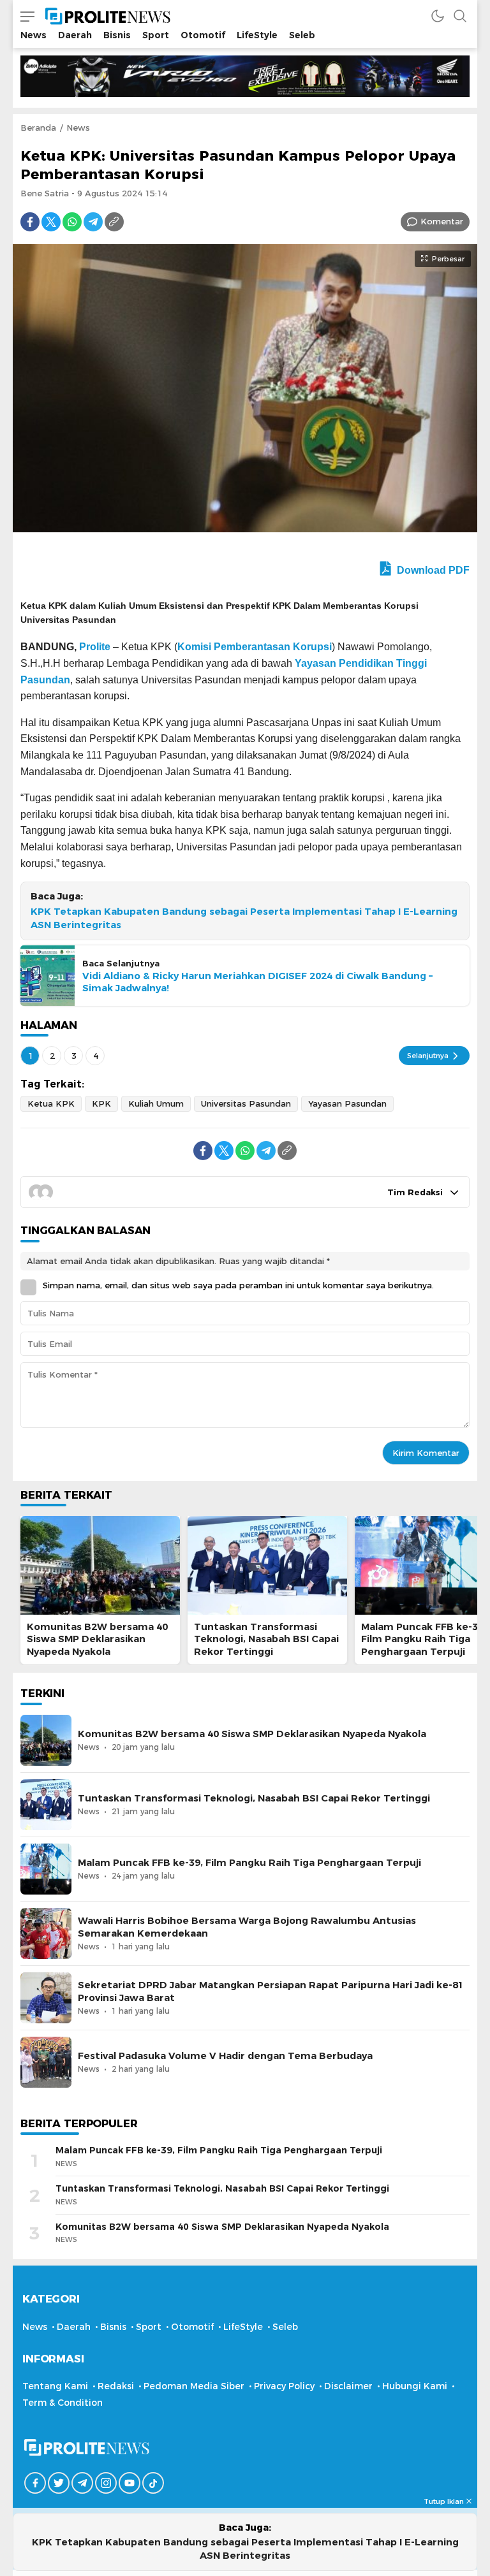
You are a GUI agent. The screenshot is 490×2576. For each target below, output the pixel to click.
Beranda (38, 127)
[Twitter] (51, 222)
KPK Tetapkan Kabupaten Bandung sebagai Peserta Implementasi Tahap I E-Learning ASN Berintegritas (244, 918)
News (78, 127)
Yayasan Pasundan (347, 1103)
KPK (101, 1103)
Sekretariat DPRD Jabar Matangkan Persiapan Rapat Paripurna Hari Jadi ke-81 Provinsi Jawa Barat (271, 1991)
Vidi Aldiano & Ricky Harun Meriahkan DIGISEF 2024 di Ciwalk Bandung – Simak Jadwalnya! (257, 982)
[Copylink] (114, 222)
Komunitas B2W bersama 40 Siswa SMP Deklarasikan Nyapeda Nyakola (97, 1639)
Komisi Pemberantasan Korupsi (255, 647)
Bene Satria (45, 193)
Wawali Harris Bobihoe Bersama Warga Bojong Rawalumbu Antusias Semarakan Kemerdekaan (247, 1927)
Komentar (442, 221)
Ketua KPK (51, 1103)
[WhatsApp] (72, 222)
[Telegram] (93, 222)
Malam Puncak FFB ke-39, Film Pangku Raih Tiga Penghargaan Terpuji (424, 1639)
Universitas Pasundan (246, 1103)
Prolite (95, 647)
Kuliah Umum (156, 1103)
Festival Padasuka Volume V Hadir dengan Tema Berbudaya (225, 2056)
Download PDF (432, 570)
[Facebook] (30, 222)
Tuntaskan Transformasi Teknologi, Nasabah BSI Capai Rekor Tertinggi (266, 1639)
